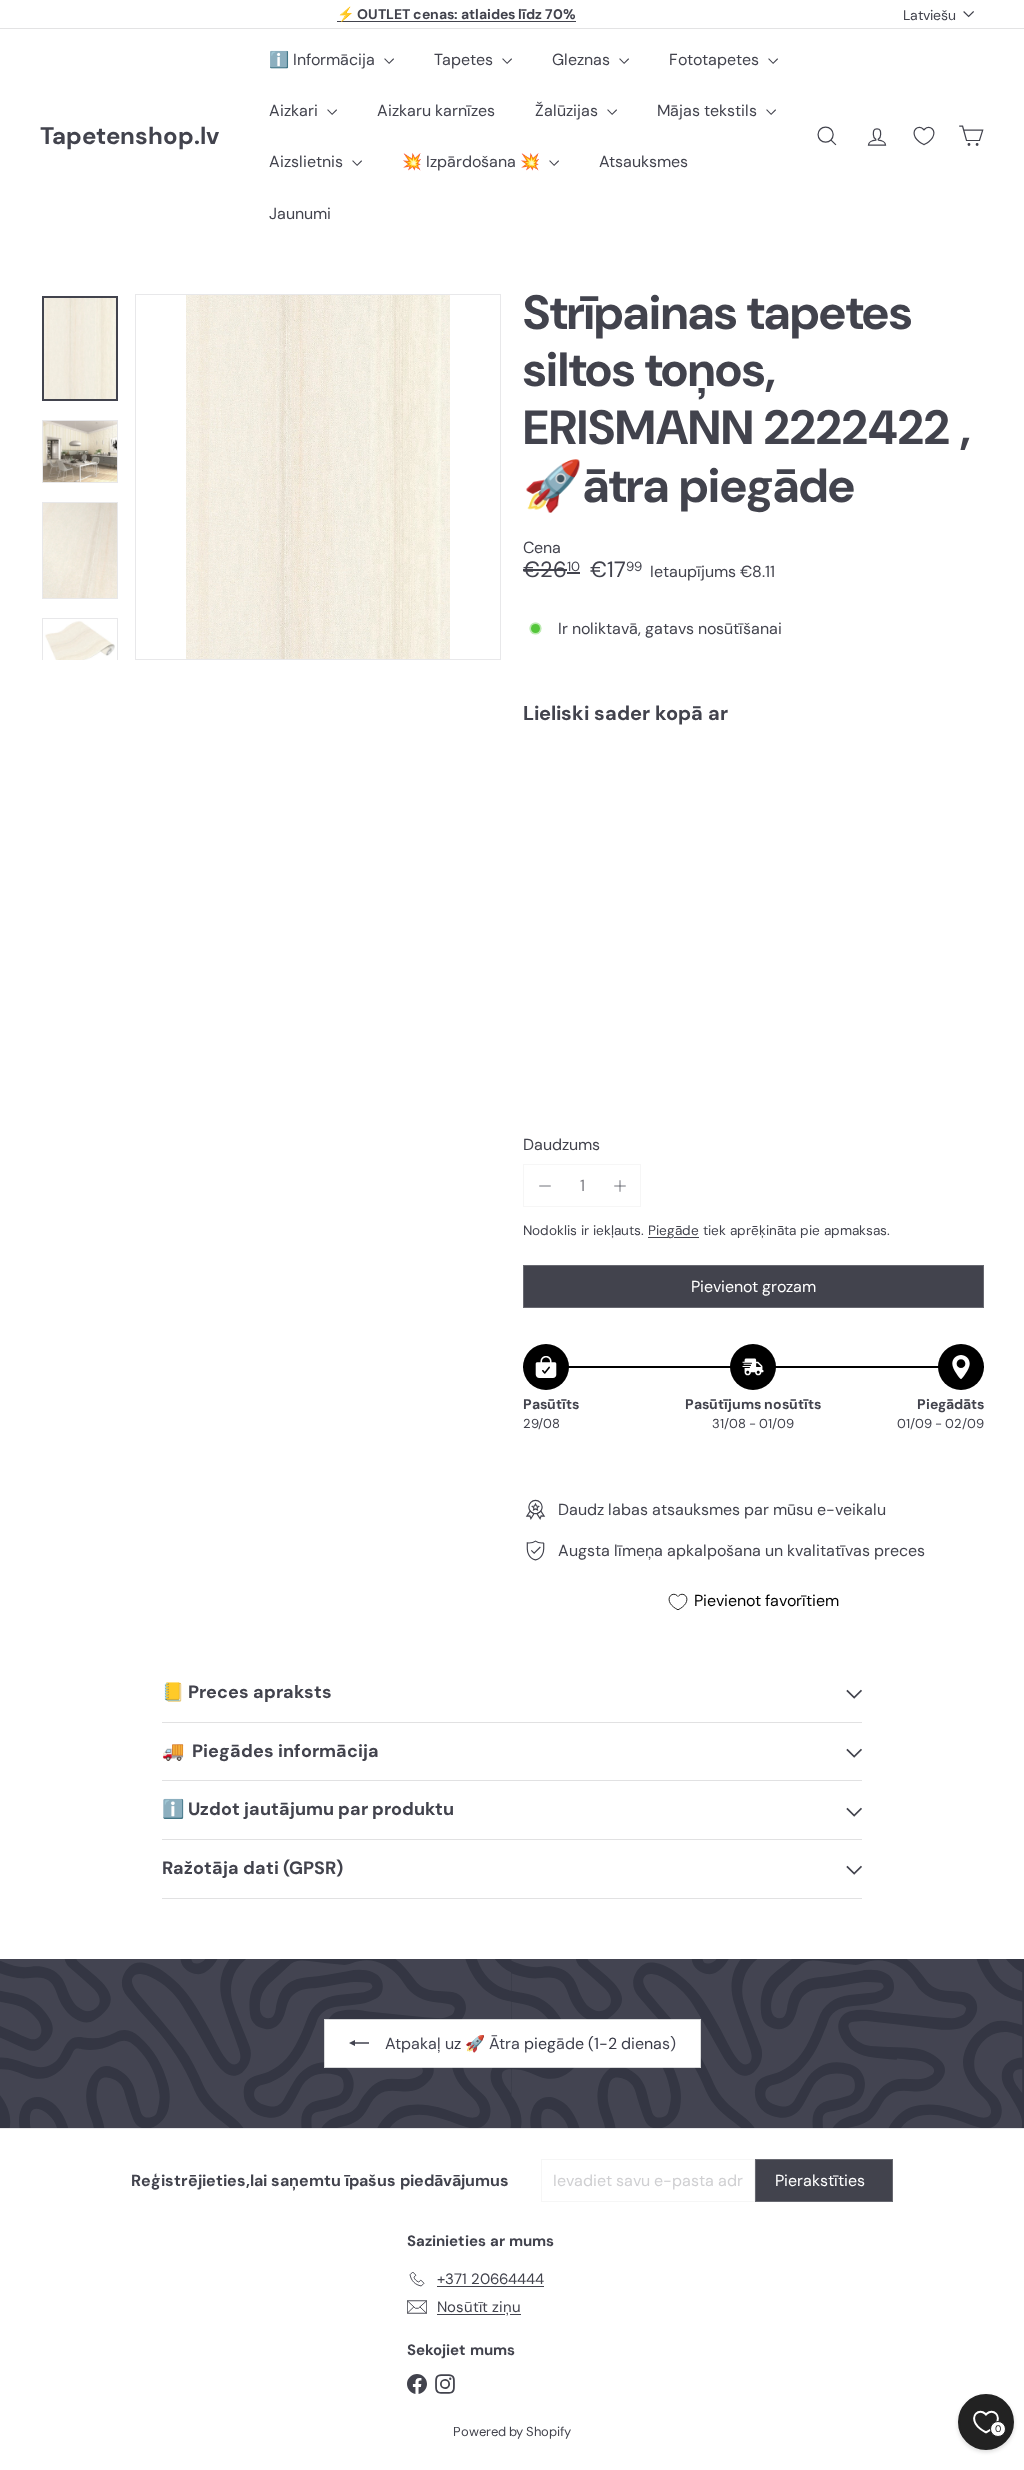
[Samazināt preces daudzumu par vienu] (544, 1185)
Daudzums (561, 1144)
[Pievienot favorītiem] (957, 781)
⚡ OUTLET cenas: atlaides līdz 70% (456, 14)
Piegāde (673, 1230)
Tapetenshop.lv (129, 136)
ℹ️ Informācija (324, 59)
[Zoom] (318, 477)
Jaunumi (300, 213)
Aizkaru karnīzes (436, 110)
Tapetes (465, 59)
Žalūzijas (568, 110)
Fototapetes (716, 59)
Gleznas (583, 59)
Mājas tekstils (709, 110)
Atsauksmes (643, 161)
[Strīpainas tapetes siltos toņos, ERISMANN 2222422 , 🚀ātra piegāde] (753, 811)
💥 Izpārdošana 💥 (473, 161)
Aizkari (295, 110)
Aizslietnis (308, 161)
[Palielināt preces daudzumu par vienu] (619, 1185)
